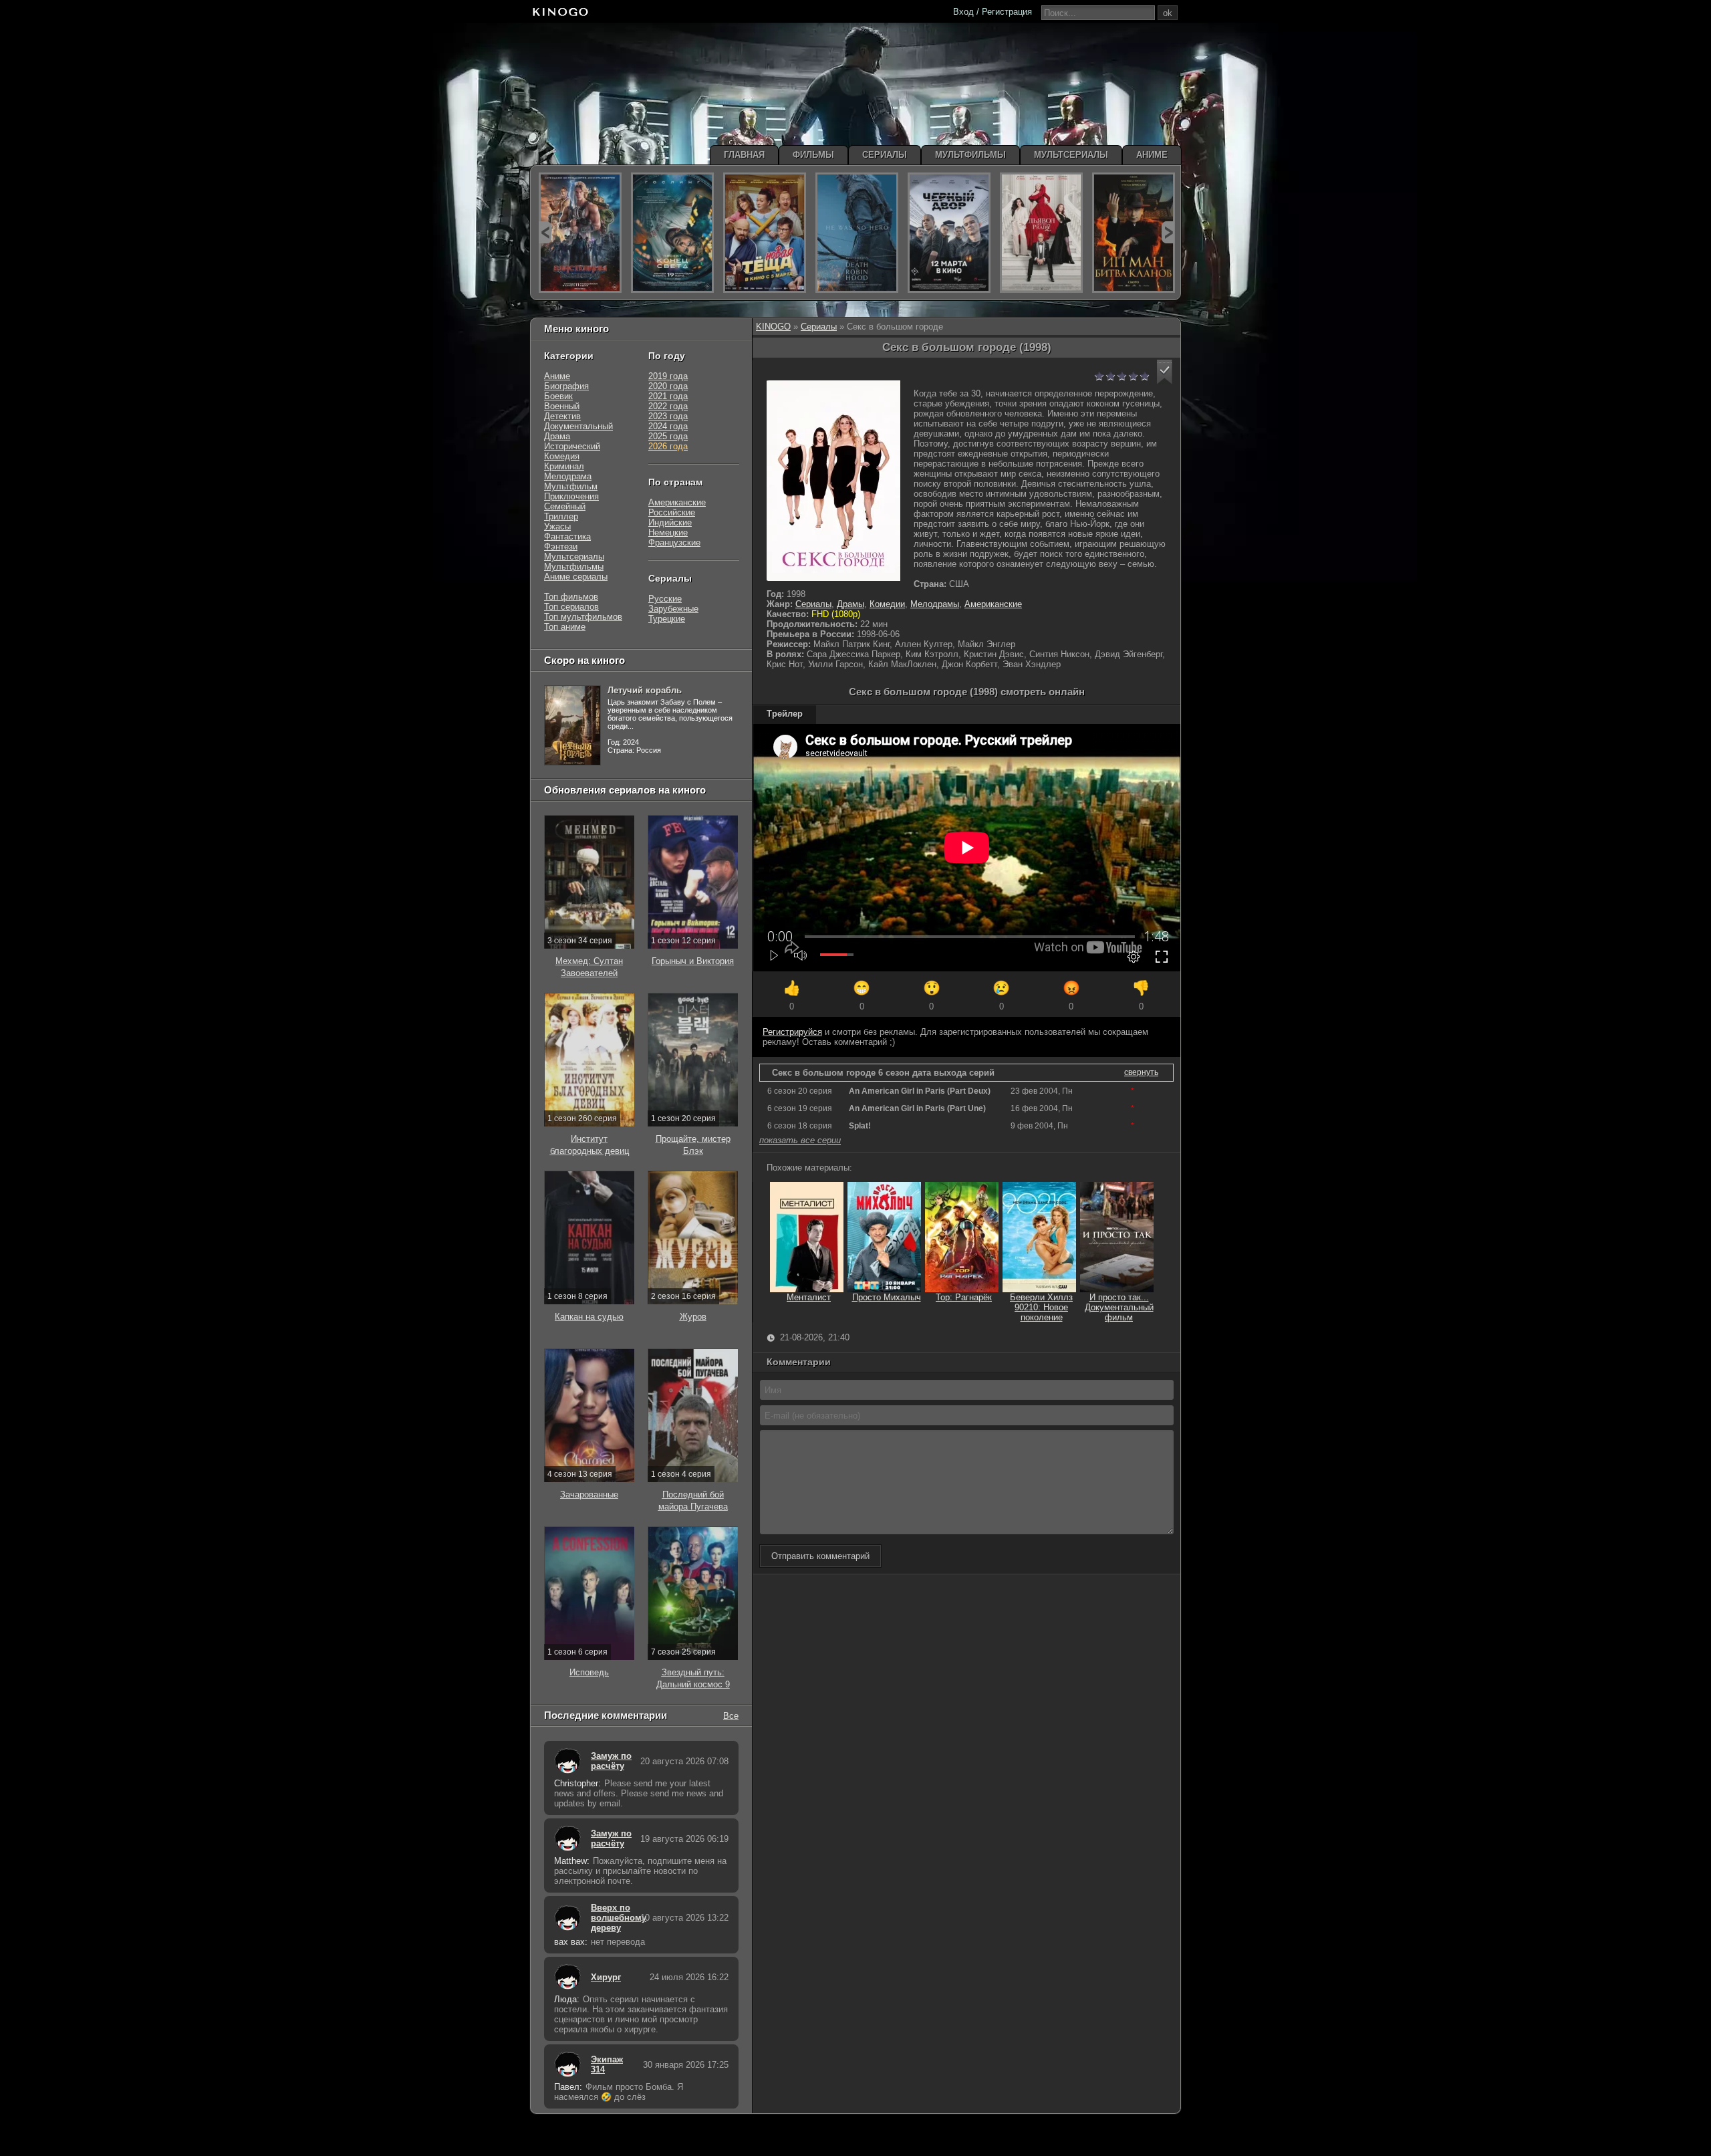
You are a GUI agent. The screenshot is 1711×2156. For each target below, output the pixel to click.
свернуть (1141, 1072)
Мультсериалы (574, 557)
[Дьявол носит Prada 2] (1041, 233)
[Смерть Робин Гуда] (857, 233)
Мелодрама (568, 476)
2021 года (668, 396)
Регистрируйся (792, 1032)
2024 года (668, 426)
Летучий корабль (645, 690)
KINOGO (773, 327)
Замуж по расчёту (611, 1761)
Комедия (562, 456)
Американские (993, 604)
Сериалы (819, 327)
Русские (665, 599)
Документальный (578, 426)
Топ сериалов (571, 607)
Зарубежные (673, 609)
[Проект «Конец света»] (672, 233)
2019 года (668, 376)
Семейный (565, 506)
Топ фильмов (571, 597)
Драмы (850, 604)
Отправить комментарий (820, 1556)
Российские (672, 512)
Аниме (557, 376)
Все (731, 1715)
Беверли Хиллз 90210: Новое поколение (1041, 1307)
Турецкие (667, 619)
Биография (566, 386)
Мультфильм (571, 486)
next (1168, 232)
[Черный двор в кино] (949, 233)
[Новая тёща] (765, 233)
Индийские (670, 522)
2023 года (668, 416)
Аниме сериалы (576, 577)
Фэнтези (561, 547)
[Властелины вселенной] (580, 233)
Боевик (558, 396)
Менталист (809, 1297)
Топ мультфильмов (583, 617)
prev (545, 232)
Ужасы (557, 526)
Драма (557, 436)
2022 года (668, 406)
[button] (1165, 372)
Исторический (572, 446)
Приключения (571, 496)
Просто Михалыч (887, 1297)
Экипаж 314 (607, 2064)
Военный (562, 406)
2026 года (668, 446)
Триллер (561, 516)
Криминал (564, 466)
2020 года (668, 386)
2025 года (668, 436)
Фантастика (567, 536)
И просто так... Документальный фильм (1119, 1307)
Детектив (562, 416)
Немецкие (668, 532)
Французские (674, 543)
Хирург (606, 1977)
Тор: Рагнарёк (964, 1297)
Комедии (887, 604)
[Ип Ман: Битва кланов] (1134, 233)
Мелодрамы (935, 604)
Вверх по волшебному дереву (612, 1918)
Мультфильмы (574, 567)
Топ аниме (565, 627)
